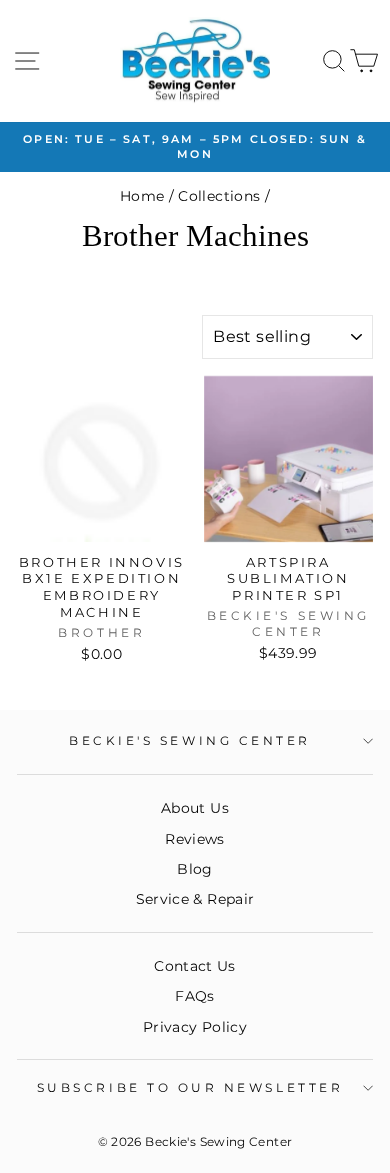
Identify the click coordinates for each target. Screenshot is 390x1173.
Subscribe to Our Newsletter (190, 1088)
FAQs (194, 996)
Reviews (195, 839)
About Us (195, 808)
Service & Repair (195, 899)
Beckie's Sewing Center (190, 741)
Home (142, 196)
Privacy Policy (195, 1027)
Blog (194, 869)
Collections (219, 196)
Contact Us (195, 966)
